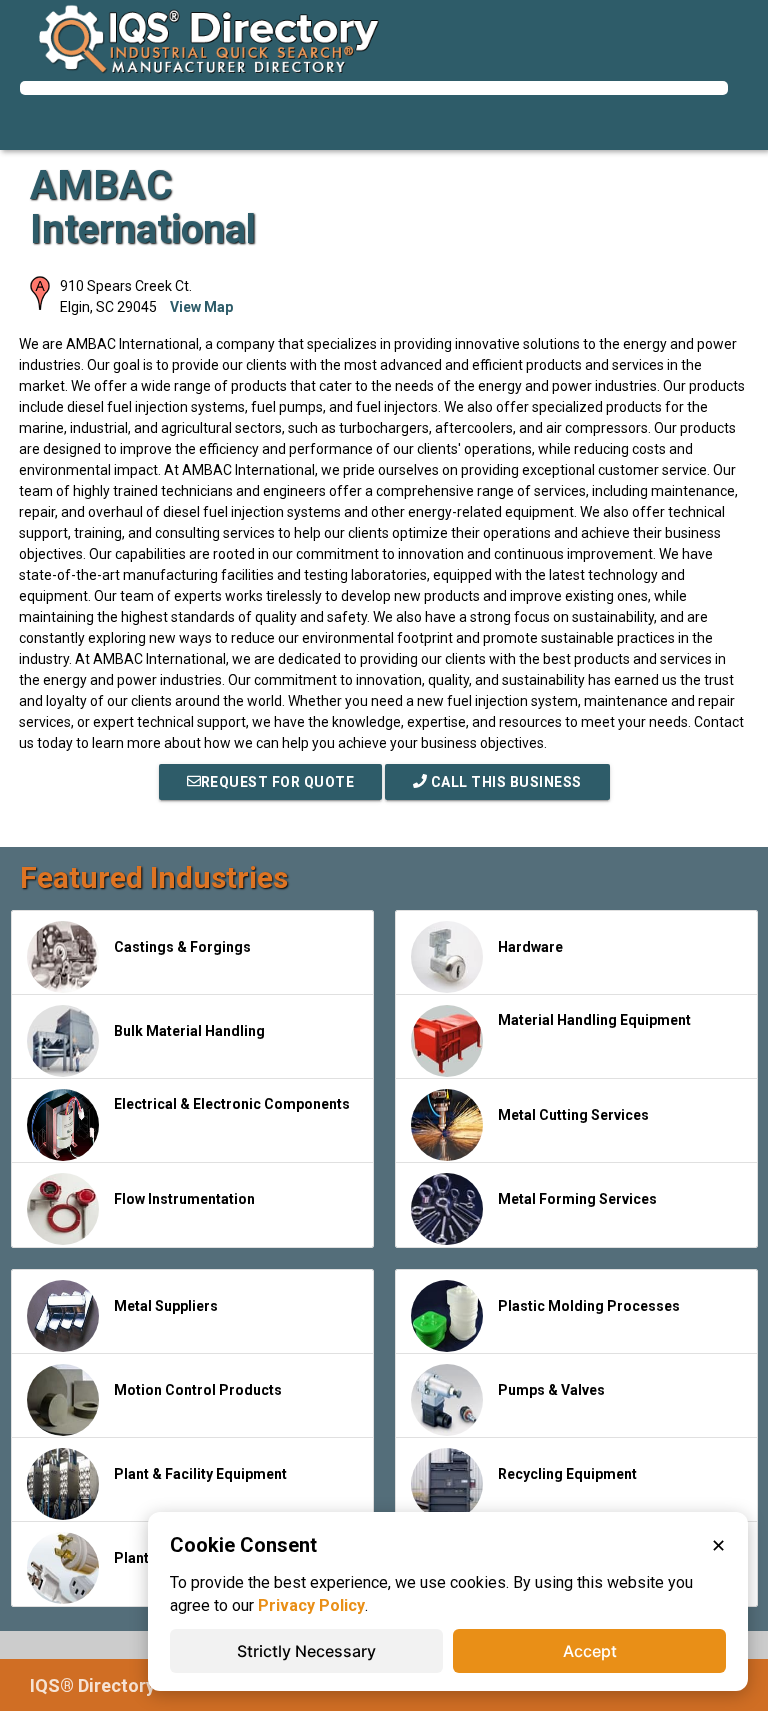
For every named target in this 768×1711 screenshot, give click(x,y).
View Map (201, 307)
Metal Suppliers (166, 1306)
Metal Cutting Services (573, 1115)
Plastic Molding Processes (589, 1306)
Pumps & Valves (551, 1390)
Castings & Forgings (182, 947)
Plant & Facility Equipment (200, 1474)
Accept (590, 1651)
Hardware (530, 947)
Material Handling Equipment (594, 1020)
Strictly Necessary (306, 1651)
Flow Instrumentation (184, 1199)
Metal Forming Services (577, 1199)
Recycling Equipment (567, 1474)
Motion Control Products (198, 1390)
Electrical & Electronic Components (232, 1104)
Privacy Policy (311, 1605)
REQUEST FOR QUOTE (278, 782)
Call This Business (504, 782)
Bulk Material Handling (189, 1031)
